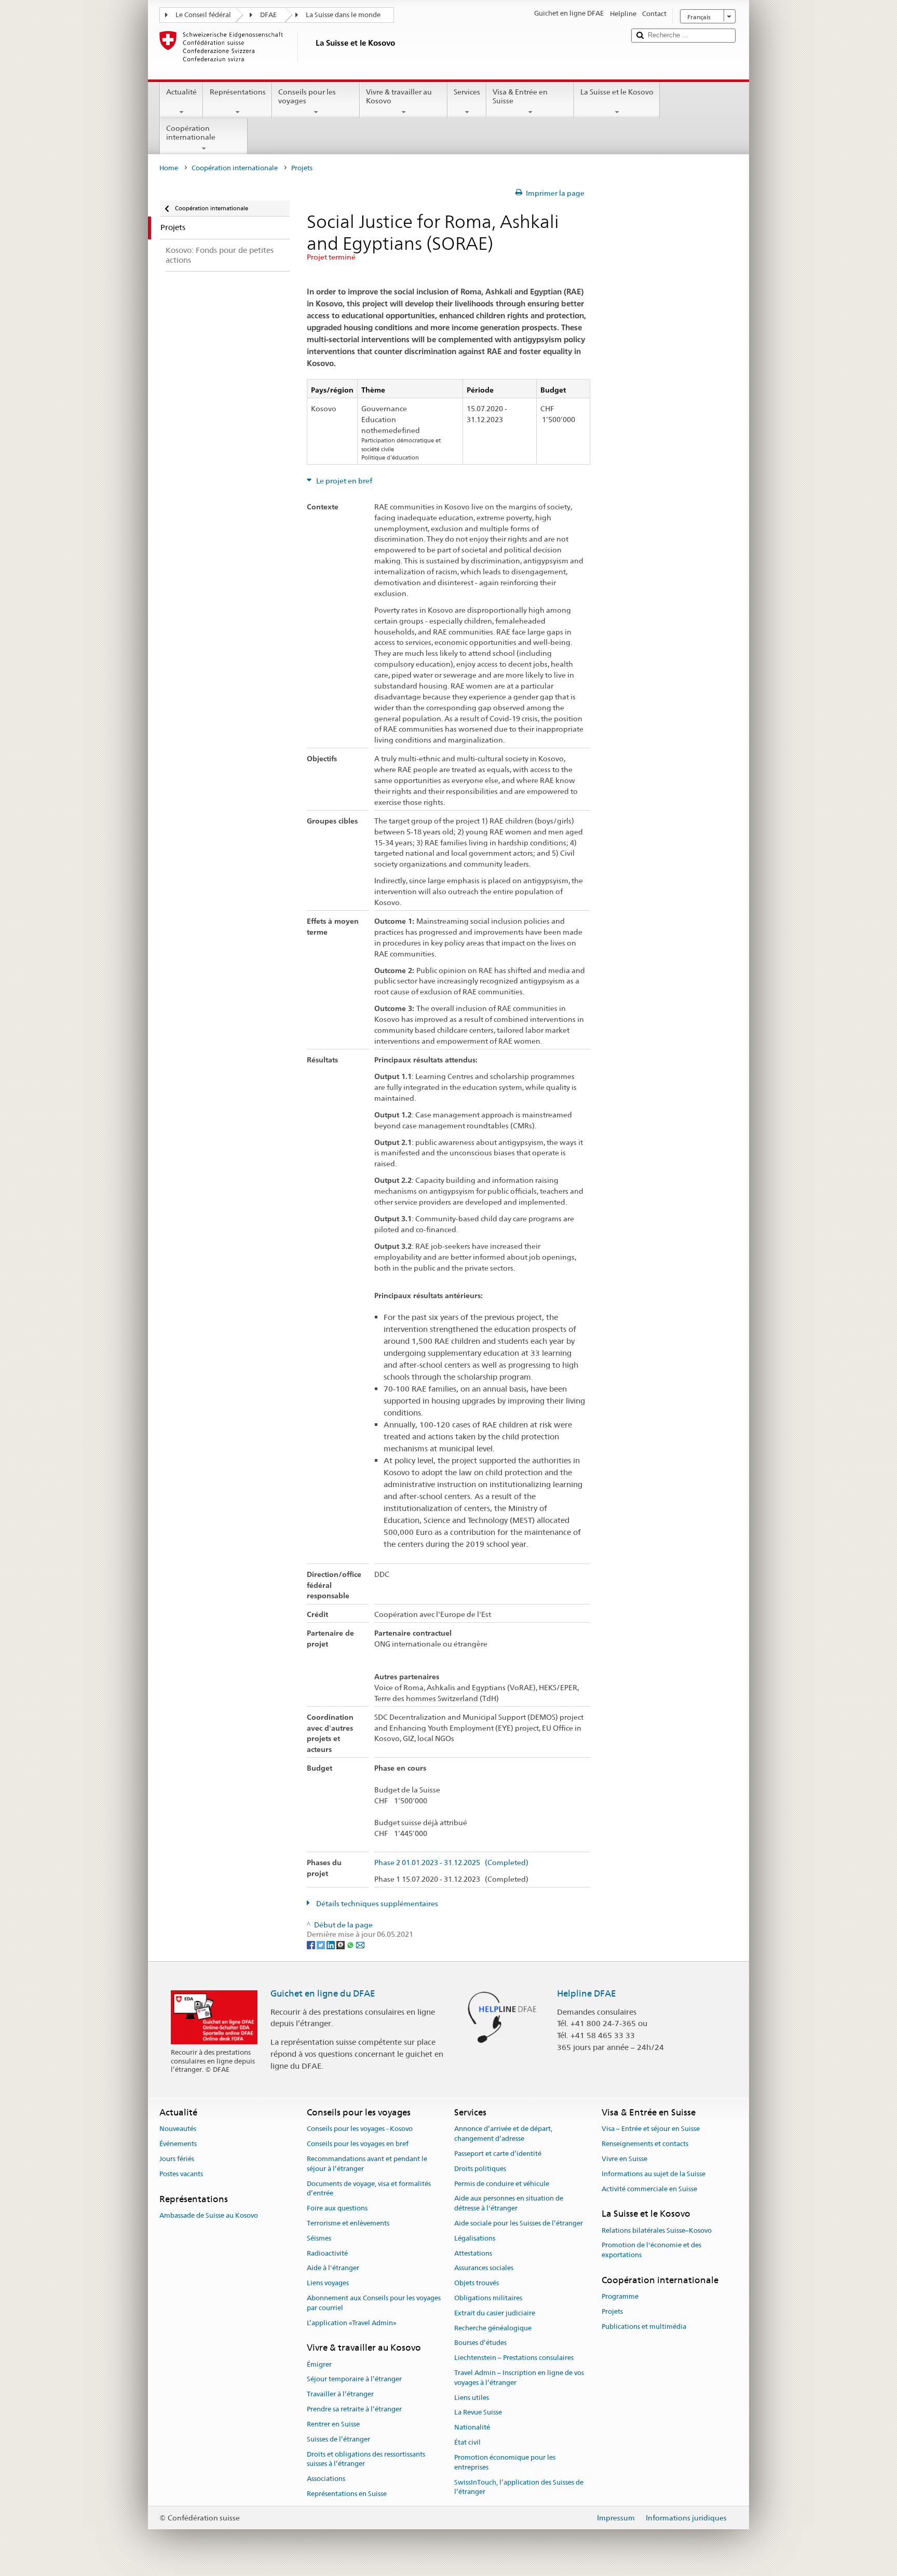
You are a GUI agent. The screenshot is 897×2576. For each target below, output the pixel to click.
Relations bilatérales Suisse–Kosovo (657, 2230)
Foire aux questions (337, 2208)
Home (169, 168)
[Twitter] (322, 1944)
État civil (467, 2442)
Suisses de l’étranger (338, 2439)
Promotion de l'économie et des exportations (651, 2250)
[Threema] (341, 1944)
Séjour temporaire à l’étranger (354, 2379)
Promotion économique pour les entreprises (505, 2462)
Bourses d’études (480, 2343)
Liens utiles (472, 2398)
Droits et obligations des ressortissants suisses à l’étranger (366, 2459)
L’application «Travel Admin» (352, 2323)
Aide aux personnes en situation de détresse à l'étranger (509, 2204)
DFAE (268, 15)
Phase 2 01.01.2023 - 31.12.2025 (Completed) (451, 1863)
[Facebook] (312, 1944)
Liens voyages (328, 2283)
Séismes (319, 2238)
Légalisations (475, 2238)
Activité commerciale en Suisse (649, 2189)
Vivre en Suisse (624, 2159)
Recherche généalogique (493, 2328)
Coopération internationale (191, 133)
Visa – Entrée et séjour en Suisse (651, 2129)
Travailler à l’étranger (340, 2395)
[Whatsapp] (351, 1944)
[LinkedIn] (331, 1944)
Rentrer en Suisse (333, 2424)
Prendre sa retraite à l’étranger (354, 2409)
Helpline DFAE (587, 1993)
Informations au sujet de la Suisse (654, 2174)
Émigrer (319, 2364)
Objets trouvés (477, 2283)
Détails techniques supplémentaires (376, 1904)
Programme (620, 2297)
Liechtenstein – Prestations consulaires (514, 2358)
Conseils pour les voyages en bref (358, 2144)
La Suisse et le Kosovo (617, 92)
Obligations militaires (488, 2298)
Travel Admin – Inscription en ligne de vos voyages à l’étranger (519, 2378)
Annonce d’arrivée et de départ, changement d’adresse (503, 2134)
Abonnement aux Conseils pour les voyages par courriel (374, 2303)
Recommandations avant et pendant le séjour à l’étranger (367, 2164)
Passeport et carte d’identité (498, 2154)
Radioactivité (327, 2253)
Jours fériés (177, 2159)
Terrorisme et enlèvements (348, 2223)
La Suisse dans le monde (343, 15)
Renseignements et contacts (645, 2144)
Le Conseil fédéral (203, 15)
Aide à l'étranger (333, 2268)
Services (467, 92)
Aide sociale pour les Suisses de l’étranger (519, 2223)
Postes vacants (181, 2174)
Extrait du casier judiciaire (495, 2313)
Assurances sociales (484, 2268)
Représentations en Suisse (347, 2494)
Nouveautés (178, 2129)
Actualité (181, 92)
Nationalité (472, 2428)
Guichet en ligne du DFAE (323, 1993)
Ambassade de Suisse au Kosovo (209, 2215)
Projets (612, 2311)
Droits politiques (480, 2169)
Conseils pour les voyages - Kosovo (360, 2129)
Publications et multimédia (644, 2327)
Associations (326, 2479)
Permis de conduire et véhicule (502, 2184)
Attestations (473, 2253)
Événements (178, 2144)
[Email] (360, 1944)
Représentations (238, 92)
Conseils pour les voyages (307, 96)
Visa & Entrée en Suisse (520, 96)
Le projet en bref (343, 481)
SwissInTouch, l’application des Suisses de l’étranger (519, 2487)
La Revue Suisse (478, 2413)
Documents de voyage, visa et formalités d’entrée (369, 2189)
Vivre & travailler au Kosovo (399, 96)
